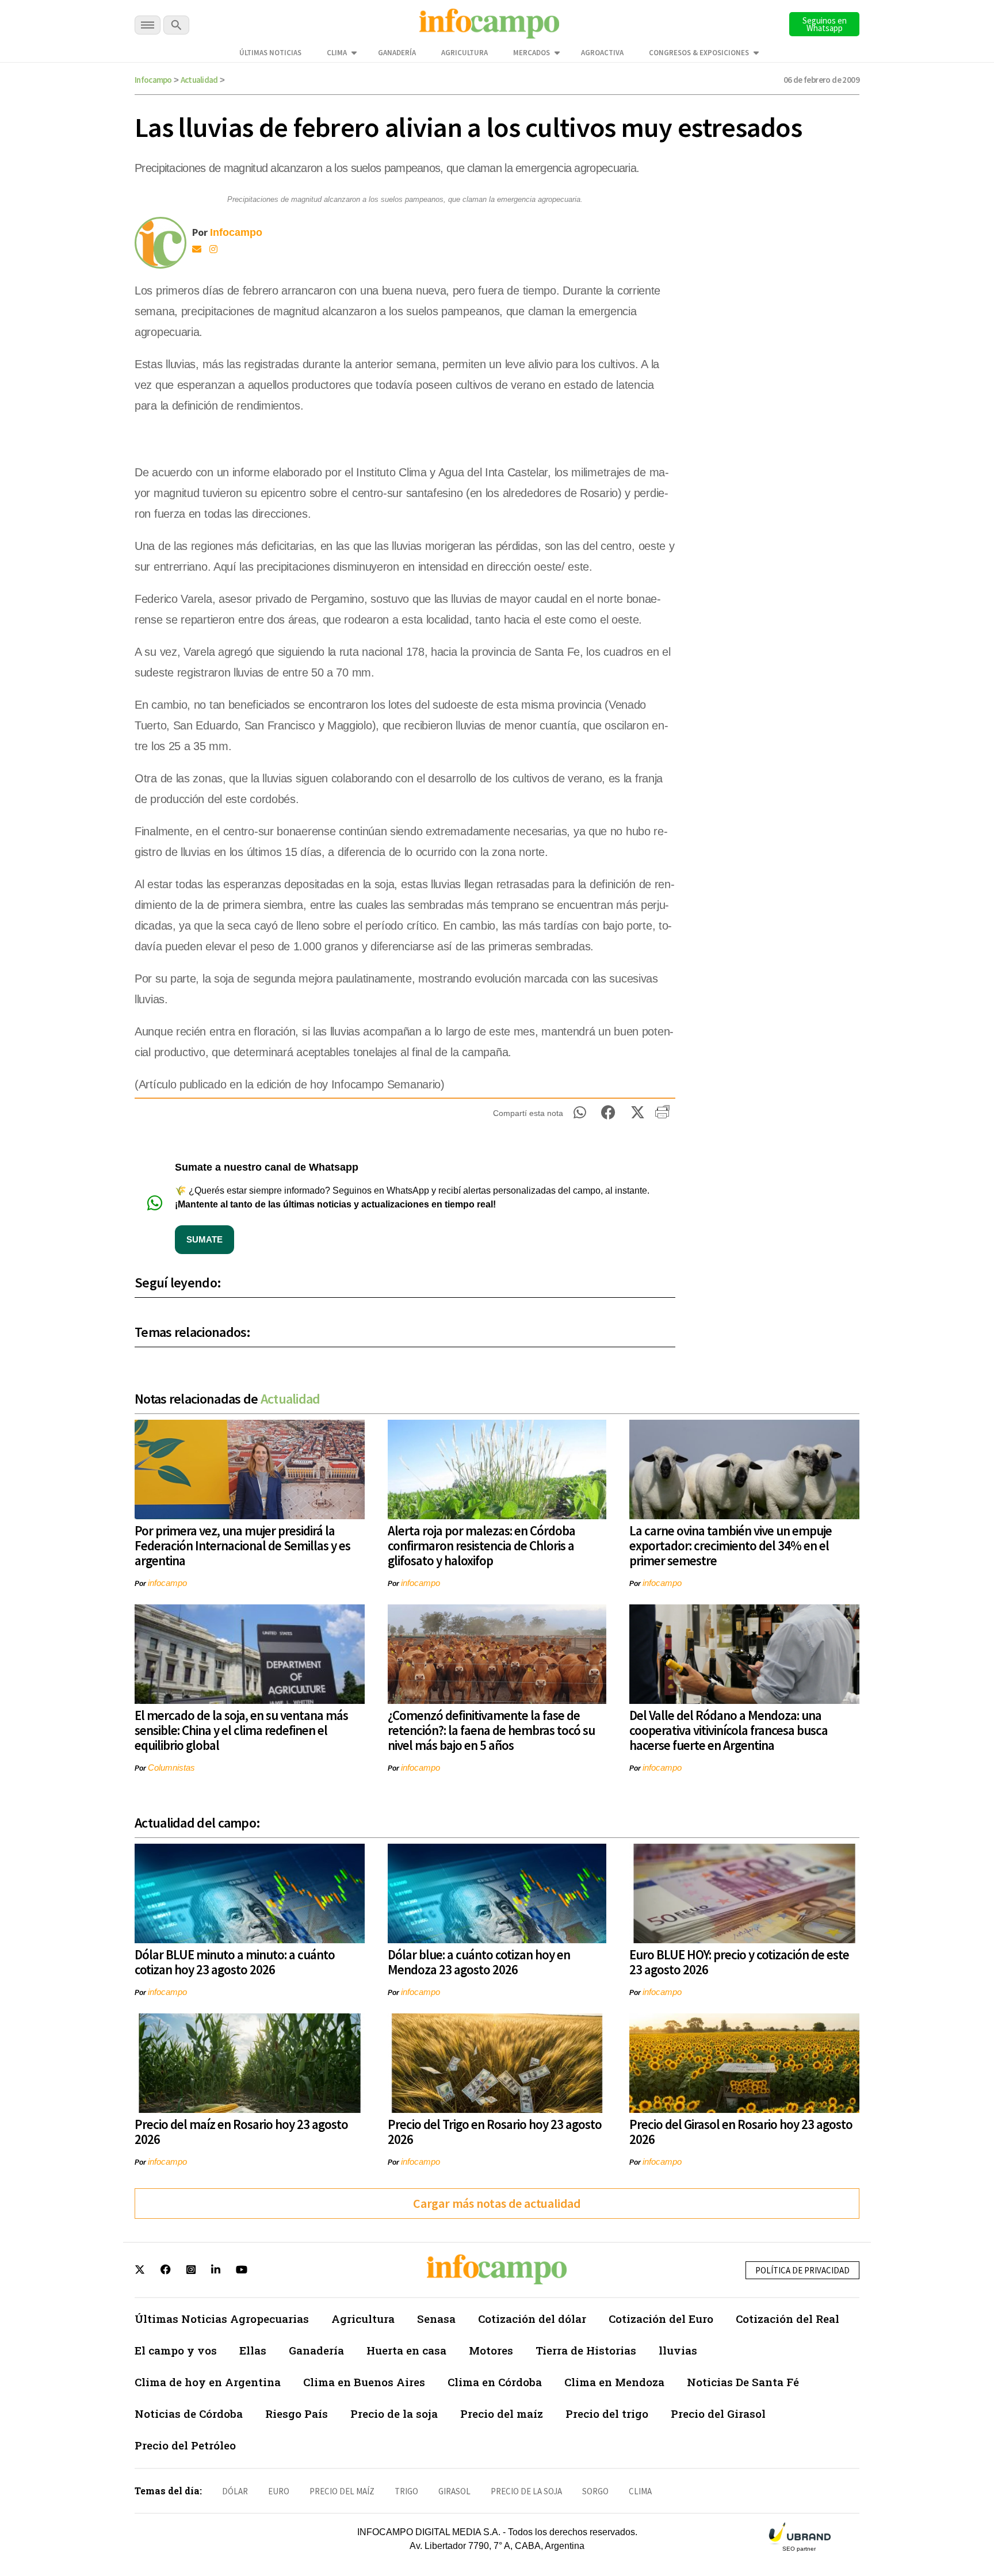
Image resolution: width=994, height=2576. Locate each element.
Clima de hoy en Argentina (208, 2382)
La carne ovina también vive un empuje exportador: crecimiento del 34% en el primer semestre (731, 1545)
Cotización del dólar (532, 2319)
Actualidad (199, 80)
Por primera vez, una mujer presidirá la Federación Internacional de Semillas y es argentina (242, 1545)
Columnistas (171, 1767)
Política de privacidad (802, 2270)
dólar (235, 2491)
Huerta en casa (406, 2350)
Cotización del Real (787, 2319)
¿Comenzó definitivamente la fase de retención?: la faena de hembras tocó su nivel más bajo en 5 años (491, 1730)
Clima (337, 53)
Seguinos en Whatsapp (825, 24)
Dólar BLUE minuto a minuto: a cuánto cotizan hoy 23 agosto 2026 (235, 1962)
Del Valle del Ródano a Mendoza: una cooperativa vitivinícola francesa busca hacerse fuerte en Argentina (729, 1730)
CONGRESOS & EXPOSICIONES (699, 53)
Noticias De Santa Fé (743, 2382)
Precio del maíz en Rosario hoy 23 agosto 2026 (241, 2132)
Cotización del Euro (661, 2319)
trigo (406, 2491)
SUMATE (204, 1239)
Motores (491, 2350)
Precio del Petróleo (185, 2445)
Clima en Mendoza (614, 2382)
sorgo (595, 2491)
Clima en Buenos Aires (364, 2382)
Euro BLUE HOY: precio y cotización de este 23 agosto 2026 (739, 1962)
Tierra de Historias (586, 2350)
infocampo (167, 1583)
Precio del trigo (607, 2413)
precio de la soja (526, 2491)
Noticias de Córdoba (189, 2413)
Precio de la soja (394, 2413)
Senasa (436, 2319)
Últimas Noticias (270, 53)
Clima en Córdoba (495, 2382)
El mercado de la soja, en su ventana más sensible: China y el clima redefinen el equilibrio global (241, 1730)
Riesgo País (297, 2413)
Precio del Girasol (718, 2413)
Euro (279, 2491)
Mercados (532, 53)
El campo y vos (176, 2350)
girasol (454, 2491)
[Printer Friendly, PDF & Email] (662, 1116)
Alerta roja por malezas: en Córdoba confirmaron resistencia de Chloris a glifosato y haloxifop (481, 1545)
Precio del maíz (502, 2413)
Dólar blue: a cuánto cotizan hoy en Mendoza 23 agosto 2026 (479, 1962)
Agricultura (464, 53)
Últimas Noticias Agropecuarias (222, 2319)
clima (640, 2491)
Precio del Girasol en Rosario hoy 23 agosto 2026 (741, 2132)
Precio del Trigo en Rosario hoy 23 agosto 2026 (495, 2132)
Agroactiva (602, 53)
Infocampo (153, 80)
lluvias (678, 2350)
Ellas (253, 2350)
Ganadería (397, 53)
